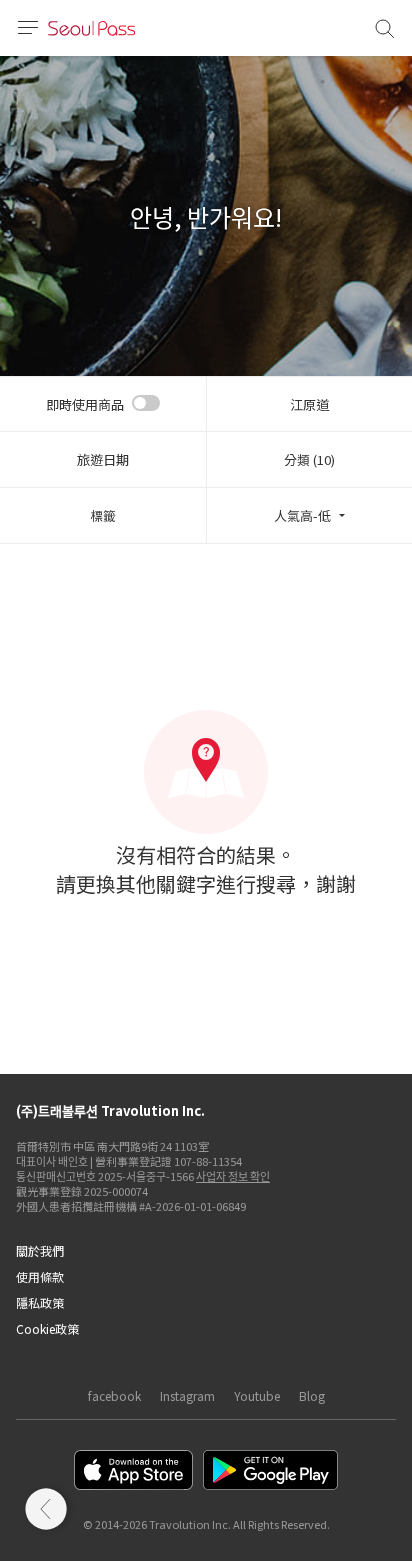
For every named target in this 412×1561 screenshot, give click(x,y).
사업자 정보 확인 (233, 1176)
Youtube (257, 1395)
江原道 (309, 404)
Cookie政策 (47, 1328)
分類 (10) (309, 459)
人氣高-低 (302, 515)
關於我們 (40, 1250)
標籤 (103, 515)
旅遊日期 (103, 459)
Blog (312, 1395)
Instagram (187, 1395)
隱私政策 (40, 1302)
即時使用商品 (85, 404)
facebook (114, 1395)
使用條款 (40, 1276)
